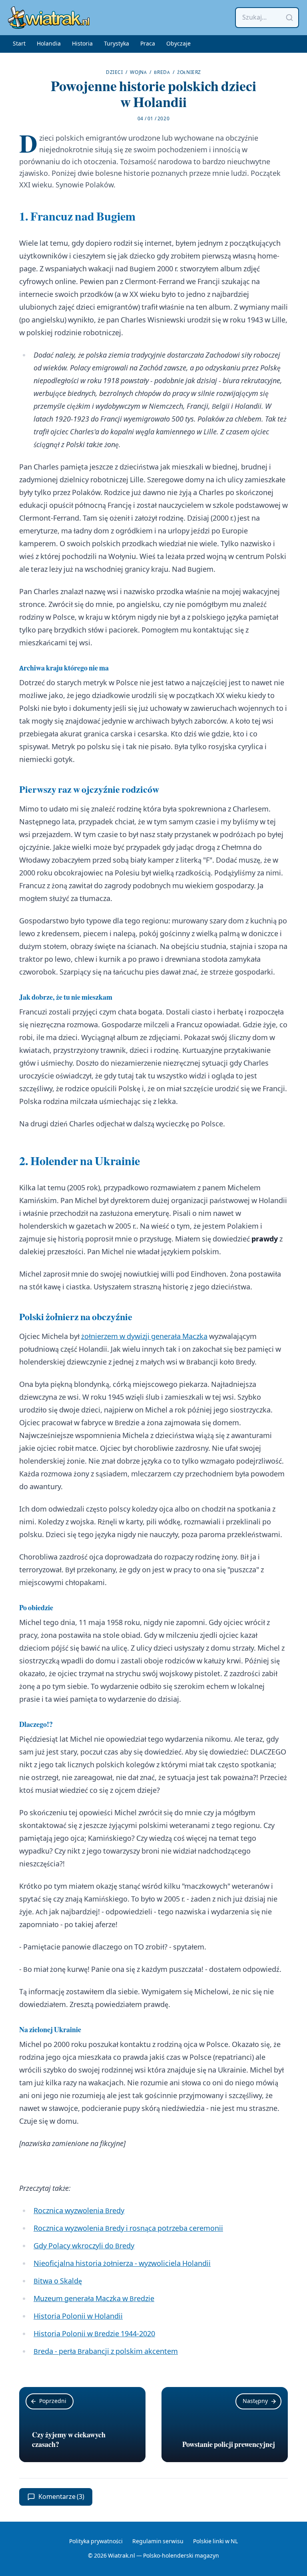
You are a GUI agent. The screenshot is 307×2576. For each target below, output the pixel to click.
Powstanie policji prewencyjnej (229, 2445)
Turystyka (117, 44)
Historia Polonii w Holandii (78, 2316)
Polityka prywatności (96, 2542)
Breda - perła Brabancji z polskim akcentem (106, 2352)
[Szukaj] (289, 18)
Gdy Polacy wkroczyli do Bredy (84, 2246)
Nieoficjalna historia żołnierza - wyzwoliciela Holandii (122, 2264)
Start (19, 44)
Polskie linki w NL (215, 2542)
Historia (82, 44)
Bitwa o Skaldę (58, 2281)
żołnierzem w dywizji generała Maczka (144, 1337)
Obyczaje (178, 44)
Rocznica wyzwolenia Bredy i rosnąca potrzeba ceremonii (128, 2229)
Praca (148, 44)
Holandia (49, 44)
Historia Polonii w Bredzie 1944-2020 (94, 2334)
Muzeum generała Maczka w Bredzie (94, 2299)
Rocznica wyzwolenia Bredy (79, 2211)
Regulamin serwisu (158, 2542)
